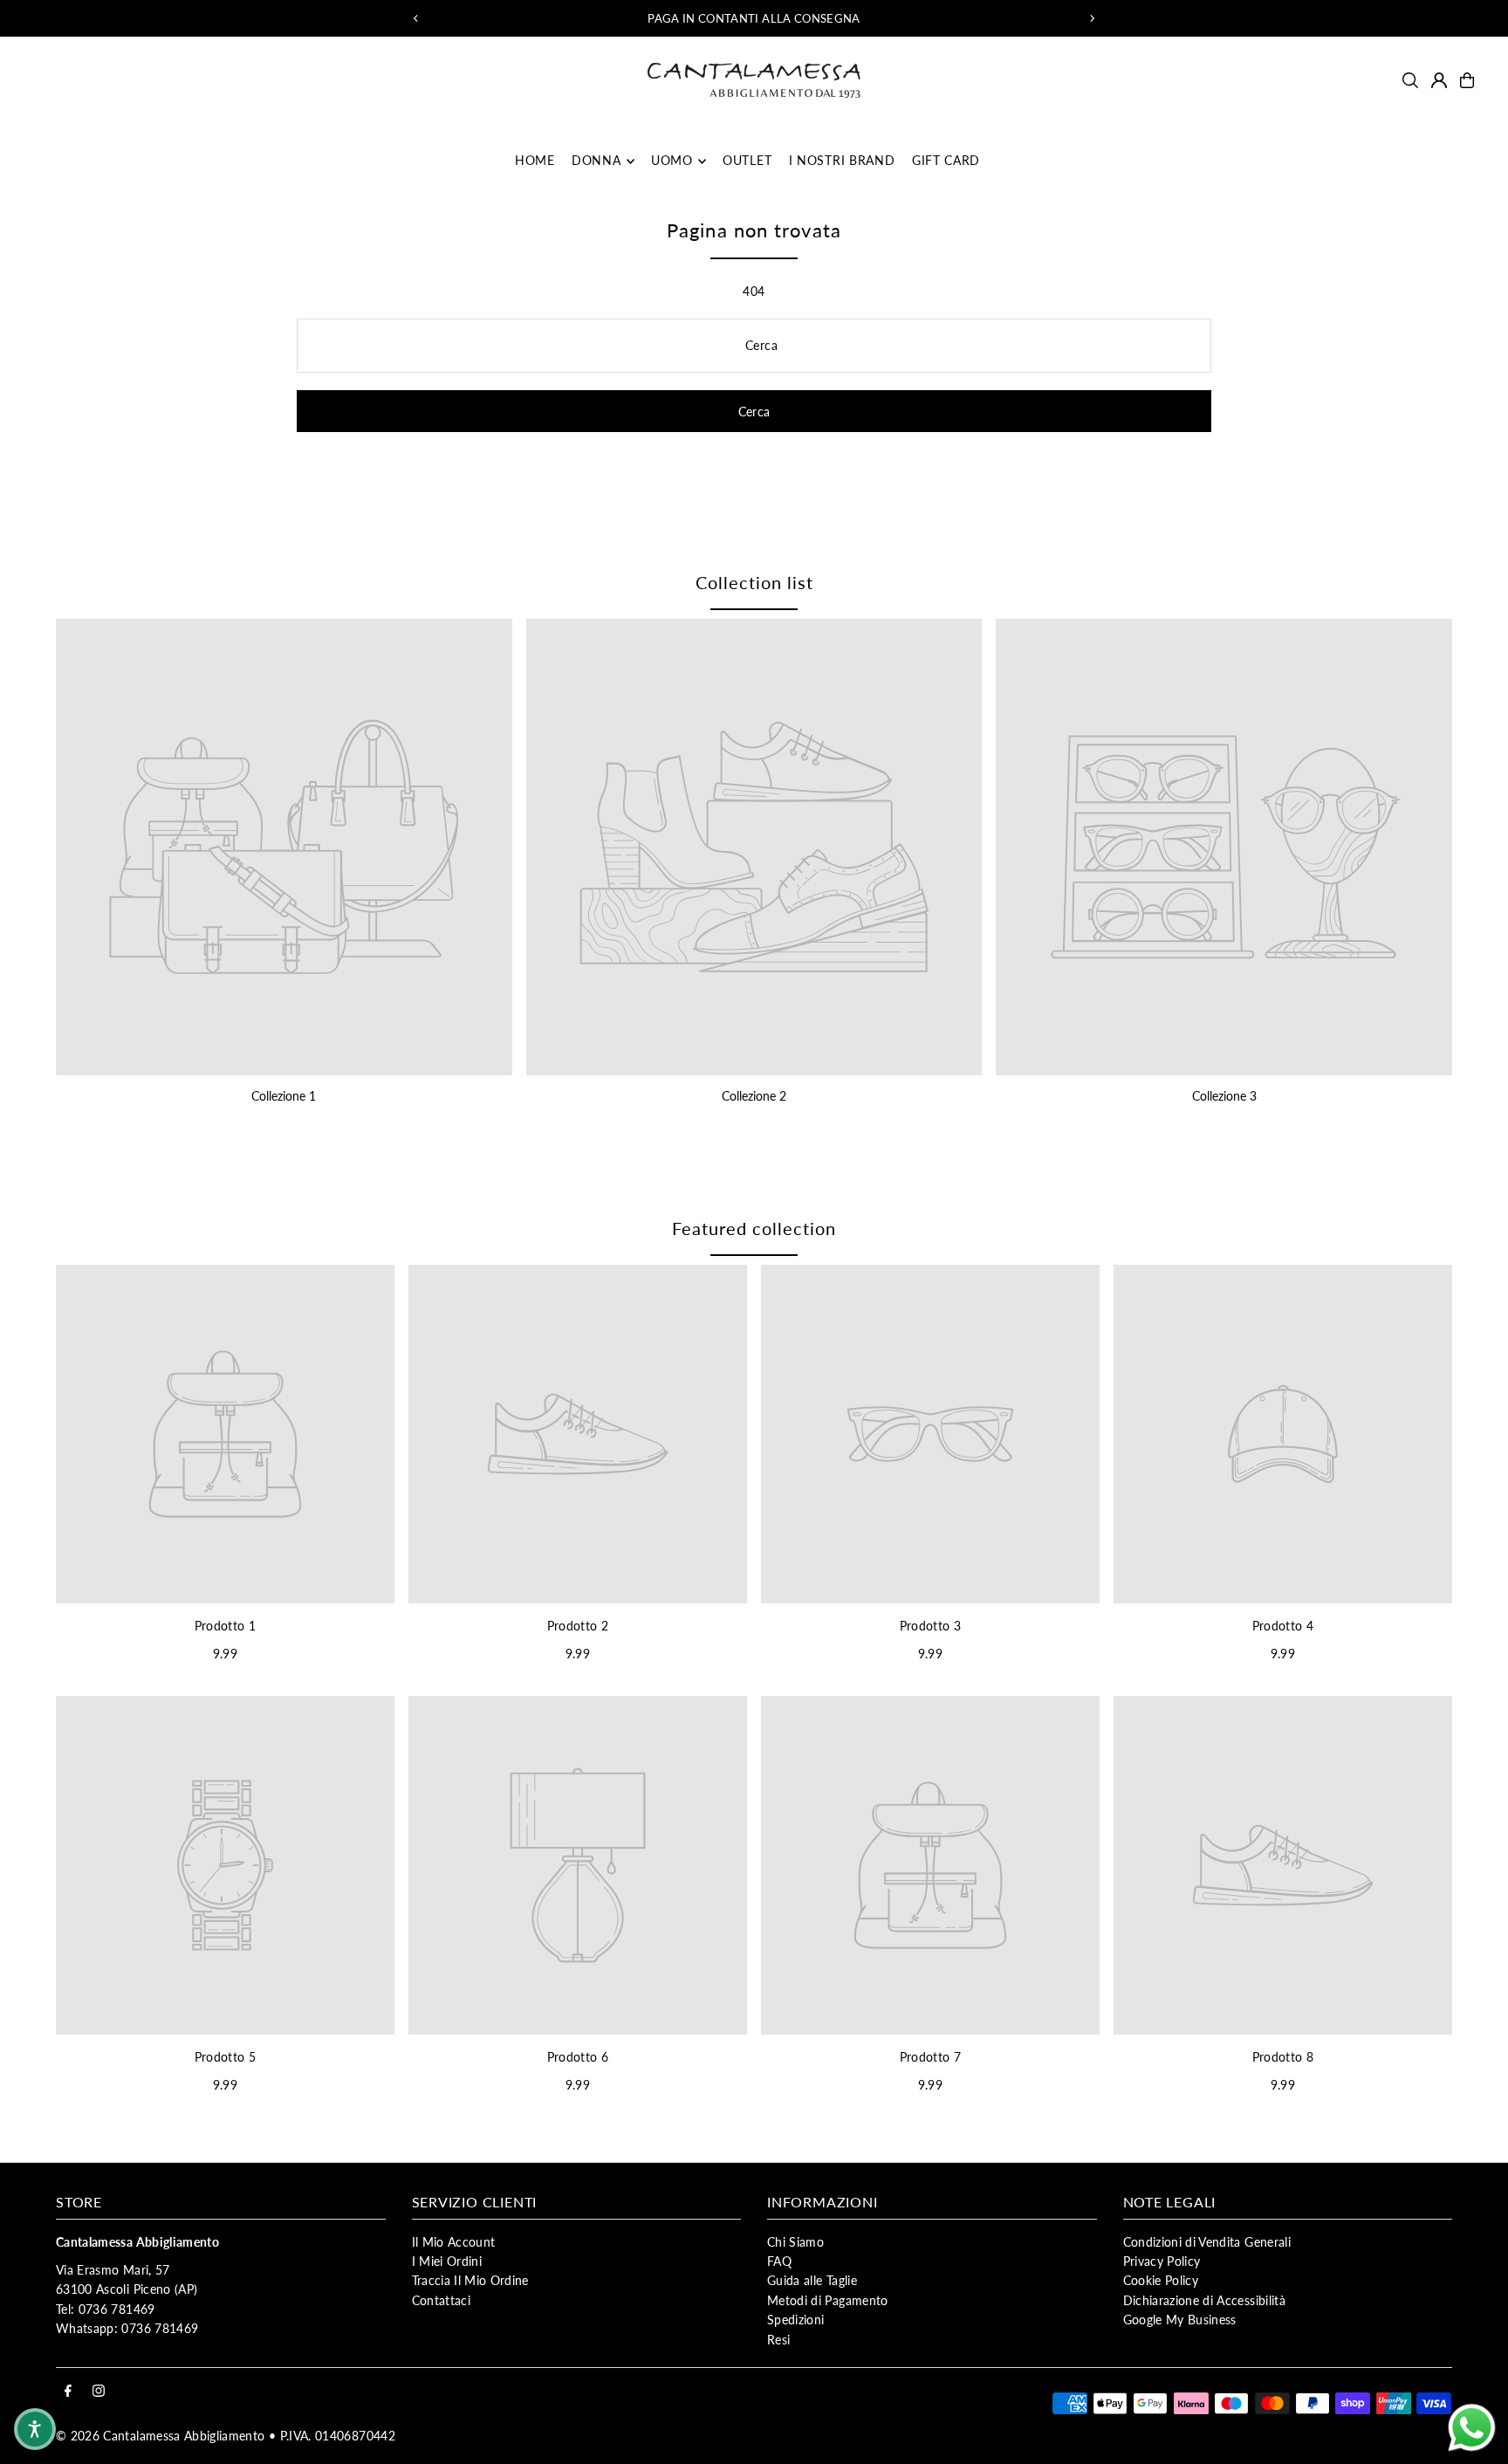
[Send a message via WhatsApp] (1472, 2428)
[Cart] (1467, 80)
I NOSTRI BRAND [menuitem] (842, 161)
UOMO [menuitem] (672, 161)
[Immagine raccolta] (284, 847)
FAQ (779, 2261)
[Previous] (416, 18)
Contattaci (442, 2300)
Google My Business (1180, 2320)
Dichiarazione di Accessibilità (1205, 2300)
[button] (35, 2429)
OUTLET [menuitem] (747, 161)
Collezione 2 (754, 1096)
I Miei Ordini (447, 2261)
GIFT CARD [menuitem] (946, 161)
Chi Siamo (795, 2242)
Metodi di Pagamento (828, 2300)
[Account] (1439, 80)
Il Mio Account (454, 2242)
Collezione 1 (284, 1096)
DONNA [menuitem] (596, 161)
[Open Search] (1410, 80)
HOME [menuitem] (535, 161)
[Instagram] (99, 2392)
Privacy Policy (1162, 2261)
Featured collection (754, 1228)
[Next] (1092, 18)
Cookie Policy (1161, 2280)
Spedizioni (796, 2320)
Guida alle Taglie (812, 2280)
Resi (778, 2340)
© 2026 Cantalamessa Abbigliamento (161, 2436)
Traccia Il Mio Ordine (470, 2280)
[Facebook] (68, 2392)
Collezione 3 (1224, 1096)
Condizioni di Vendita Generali (1207, 2242)
